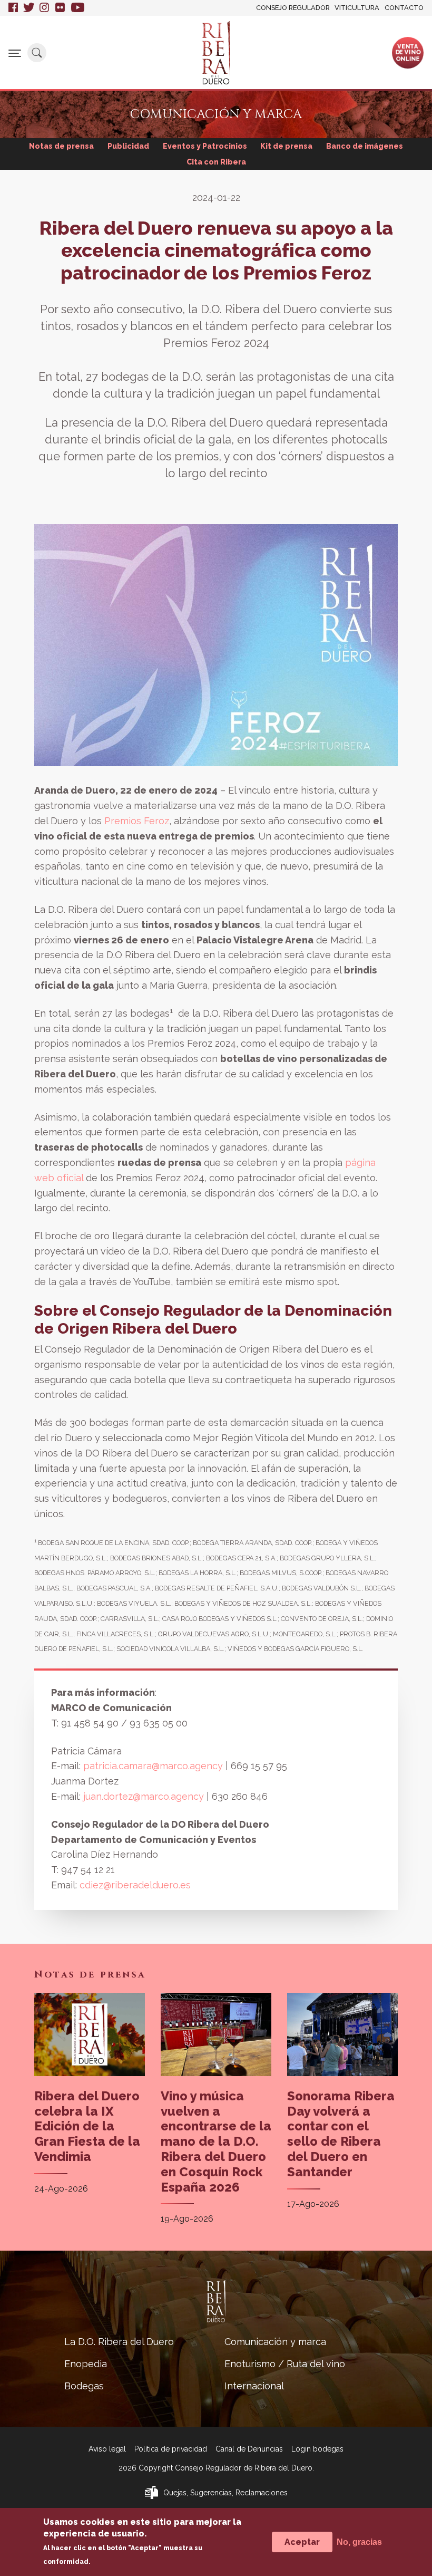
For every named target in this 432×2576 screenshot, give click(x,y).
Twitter (29, 8)
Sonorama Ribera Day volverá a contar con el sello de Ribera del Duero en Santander (341, 2134)
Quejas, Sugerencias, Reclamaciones (225, 2493)
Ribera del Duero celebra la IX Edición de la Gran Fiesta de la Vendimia (87, 2126)
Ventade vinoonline (408, 52)
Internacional (254, 2386)
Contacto (404, 8)
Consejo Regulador (293, 8)
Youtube (78, 8)
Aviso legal (107, 2449)
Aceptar (302, 2542)
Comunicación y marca (275, 2342)
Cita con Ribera (216, 162)
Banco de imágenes (365, 146)
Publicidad (128, 146)
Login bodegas (317, 2449)
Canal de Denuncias (249, 2449)
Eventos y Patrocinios (205, 146)
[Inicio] (216, 53)
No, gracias (359, 2542)
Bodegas (84, 2386)
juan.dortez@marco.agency (145, 1796)
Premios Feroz (137, 821)
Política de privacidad (171, 2449)
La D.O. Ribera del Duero (119, 2342)
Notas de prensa (61, 146)
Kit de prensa (286, 146)
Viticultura (357, 8)
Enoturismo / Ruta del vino (285, 2364)
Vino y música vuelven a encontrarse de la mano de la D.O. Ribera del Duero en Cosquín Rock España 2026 (216, 2141)
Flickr (61, 8)
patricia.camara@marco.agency (153, 1766)
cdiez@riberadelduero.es (135, 1885)
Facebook (13, 8)
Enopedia (86, 2364)
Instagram (45, 8)
